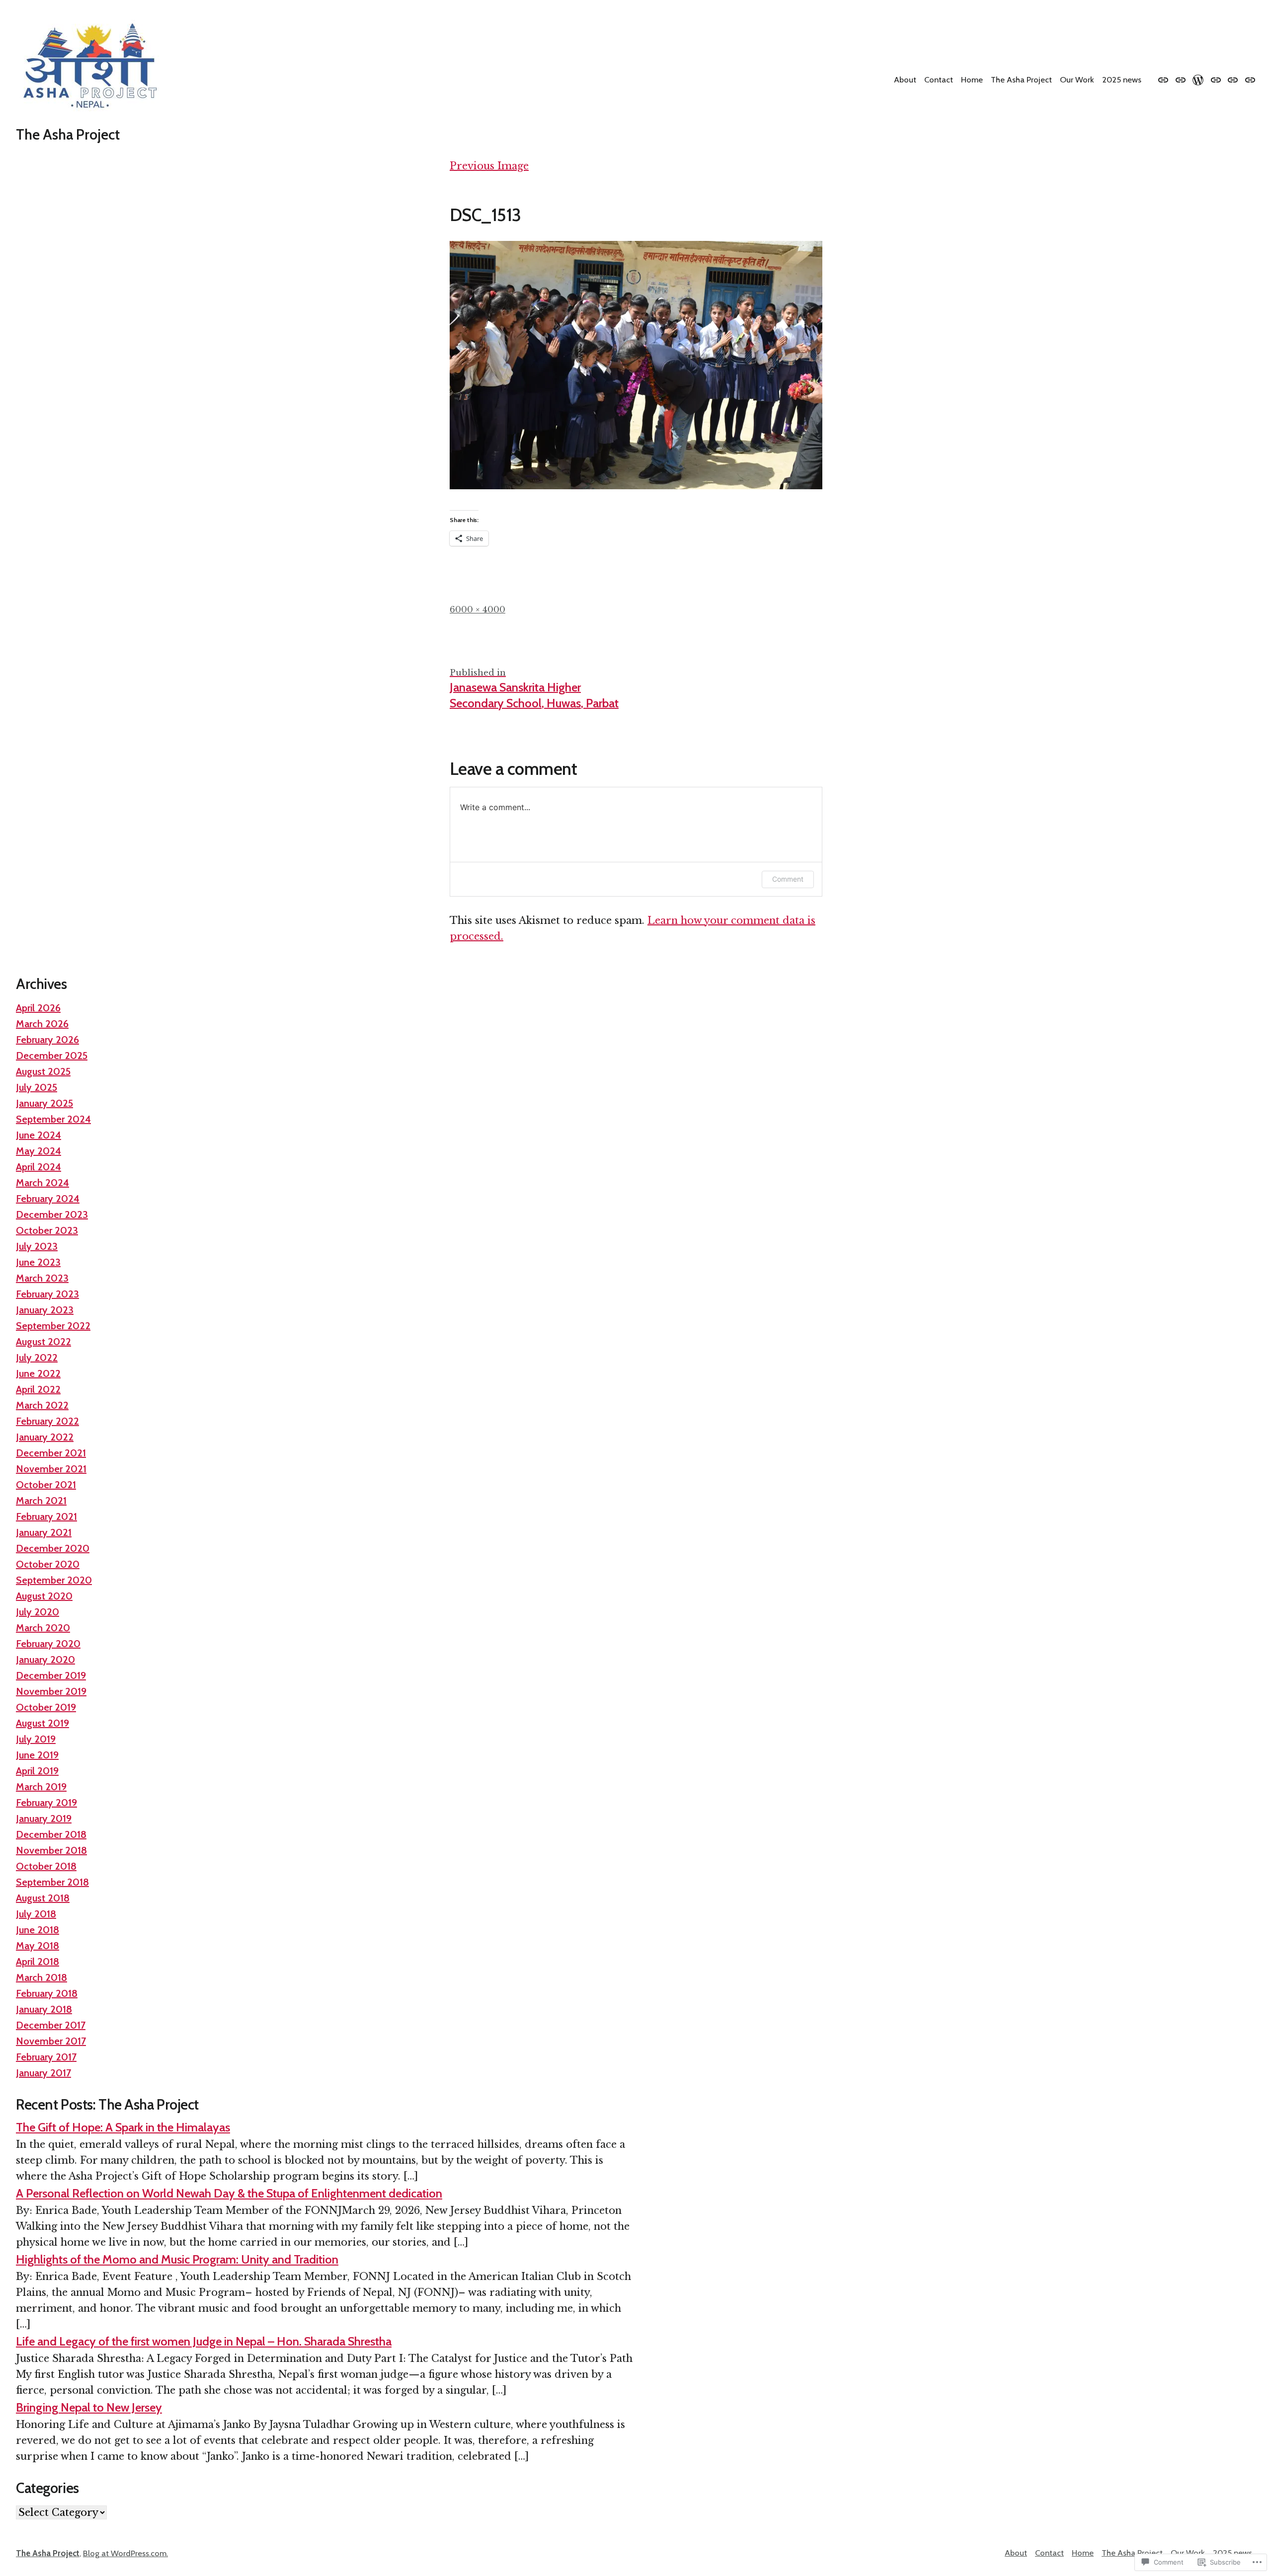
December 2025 (52, 1056)
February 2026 (47, 1040)
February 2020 (48, 1644)
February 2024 (48, 1199)
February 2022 (47, 1421)
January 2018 (44, 2009)
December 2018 (51, 1834)
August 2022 (43, 1342)
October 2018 (46, 1866)
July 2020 (38, 1612)
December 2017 (51, 2025)
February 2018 (47, 1993)
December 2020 (53, 1548)
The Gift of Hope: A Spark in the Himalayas (123, 2127)
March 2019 (41, 1787)
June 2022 (38, 1373)
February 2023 (47, 1294)
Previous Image (489, 166)
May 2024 (39, 1151)
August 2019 (42, 1723)
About (905, 79)
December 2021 (51, 1453)
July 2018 (36, 1914)
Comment (788, 879)
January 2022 (45, 1437)
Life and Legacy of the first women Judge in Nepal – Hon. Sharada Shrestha (204, 2341)
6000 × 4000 (477, 609)
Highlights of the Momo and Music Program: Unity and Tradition (177, 2259)
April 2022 (38, 1389)
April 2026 (38, 1008)
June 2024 (39, 1135)
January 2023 (45, 1310)
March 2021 (41, 1501)
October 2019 (46, 1707)
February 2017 (46, 2057)
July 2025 (37, 1087)
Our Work (1077, 79)
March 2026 (42, 1024)
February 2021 (46, 1516)
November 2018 (51, 1850)
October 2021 (46, 1485)
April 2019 (37, 1771)
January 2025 (44, 1103)
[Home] (1198, 79)
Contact (939, 79)
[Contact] (1181, 79)
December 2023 (52, 1214)
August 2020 (44, 1596)
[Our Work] (1233, 79)
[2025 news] (1249, 79)
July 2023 (37, 1246)
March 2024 (42, 1183)
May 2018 (38, 1946)
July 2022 (37, 1358)
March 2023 (42, 1278)
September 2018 (52, 1882)
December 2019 (51, 1675)
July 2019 (36, 1739)
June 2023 (38, 1262)
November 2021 (51, 1469)
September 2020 (54, 1580)
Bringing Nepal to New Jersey (89, 2407)
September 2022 (53, 1326)
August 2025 (43, 1071)
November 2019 (51, 1691)
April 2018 (38, 1962)
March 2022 (42, 1405)
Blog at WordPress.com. (125, 2553)
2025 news (1122, 79)
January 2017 (43, 2073)
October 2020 (48, 1564)
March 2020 (43, 1628)
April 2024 (39, 1167)
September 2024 (53, 1119)
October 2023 (47, 1230)
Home (972, 79)
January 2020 (45, 1660)
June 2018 (38, 1930)
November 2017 (51, 2041)
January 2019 (44, 1818)
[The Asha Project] (1216, 79)
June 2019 (37, 1755)
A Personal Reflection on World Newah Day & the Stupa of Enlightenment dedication (229, 2193)
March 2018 (41, 1977)
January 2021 (44, 1532)
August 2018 (43, 1898)
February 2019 (46, 1803)
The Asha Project (68, 134)
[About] (1164, 79)
